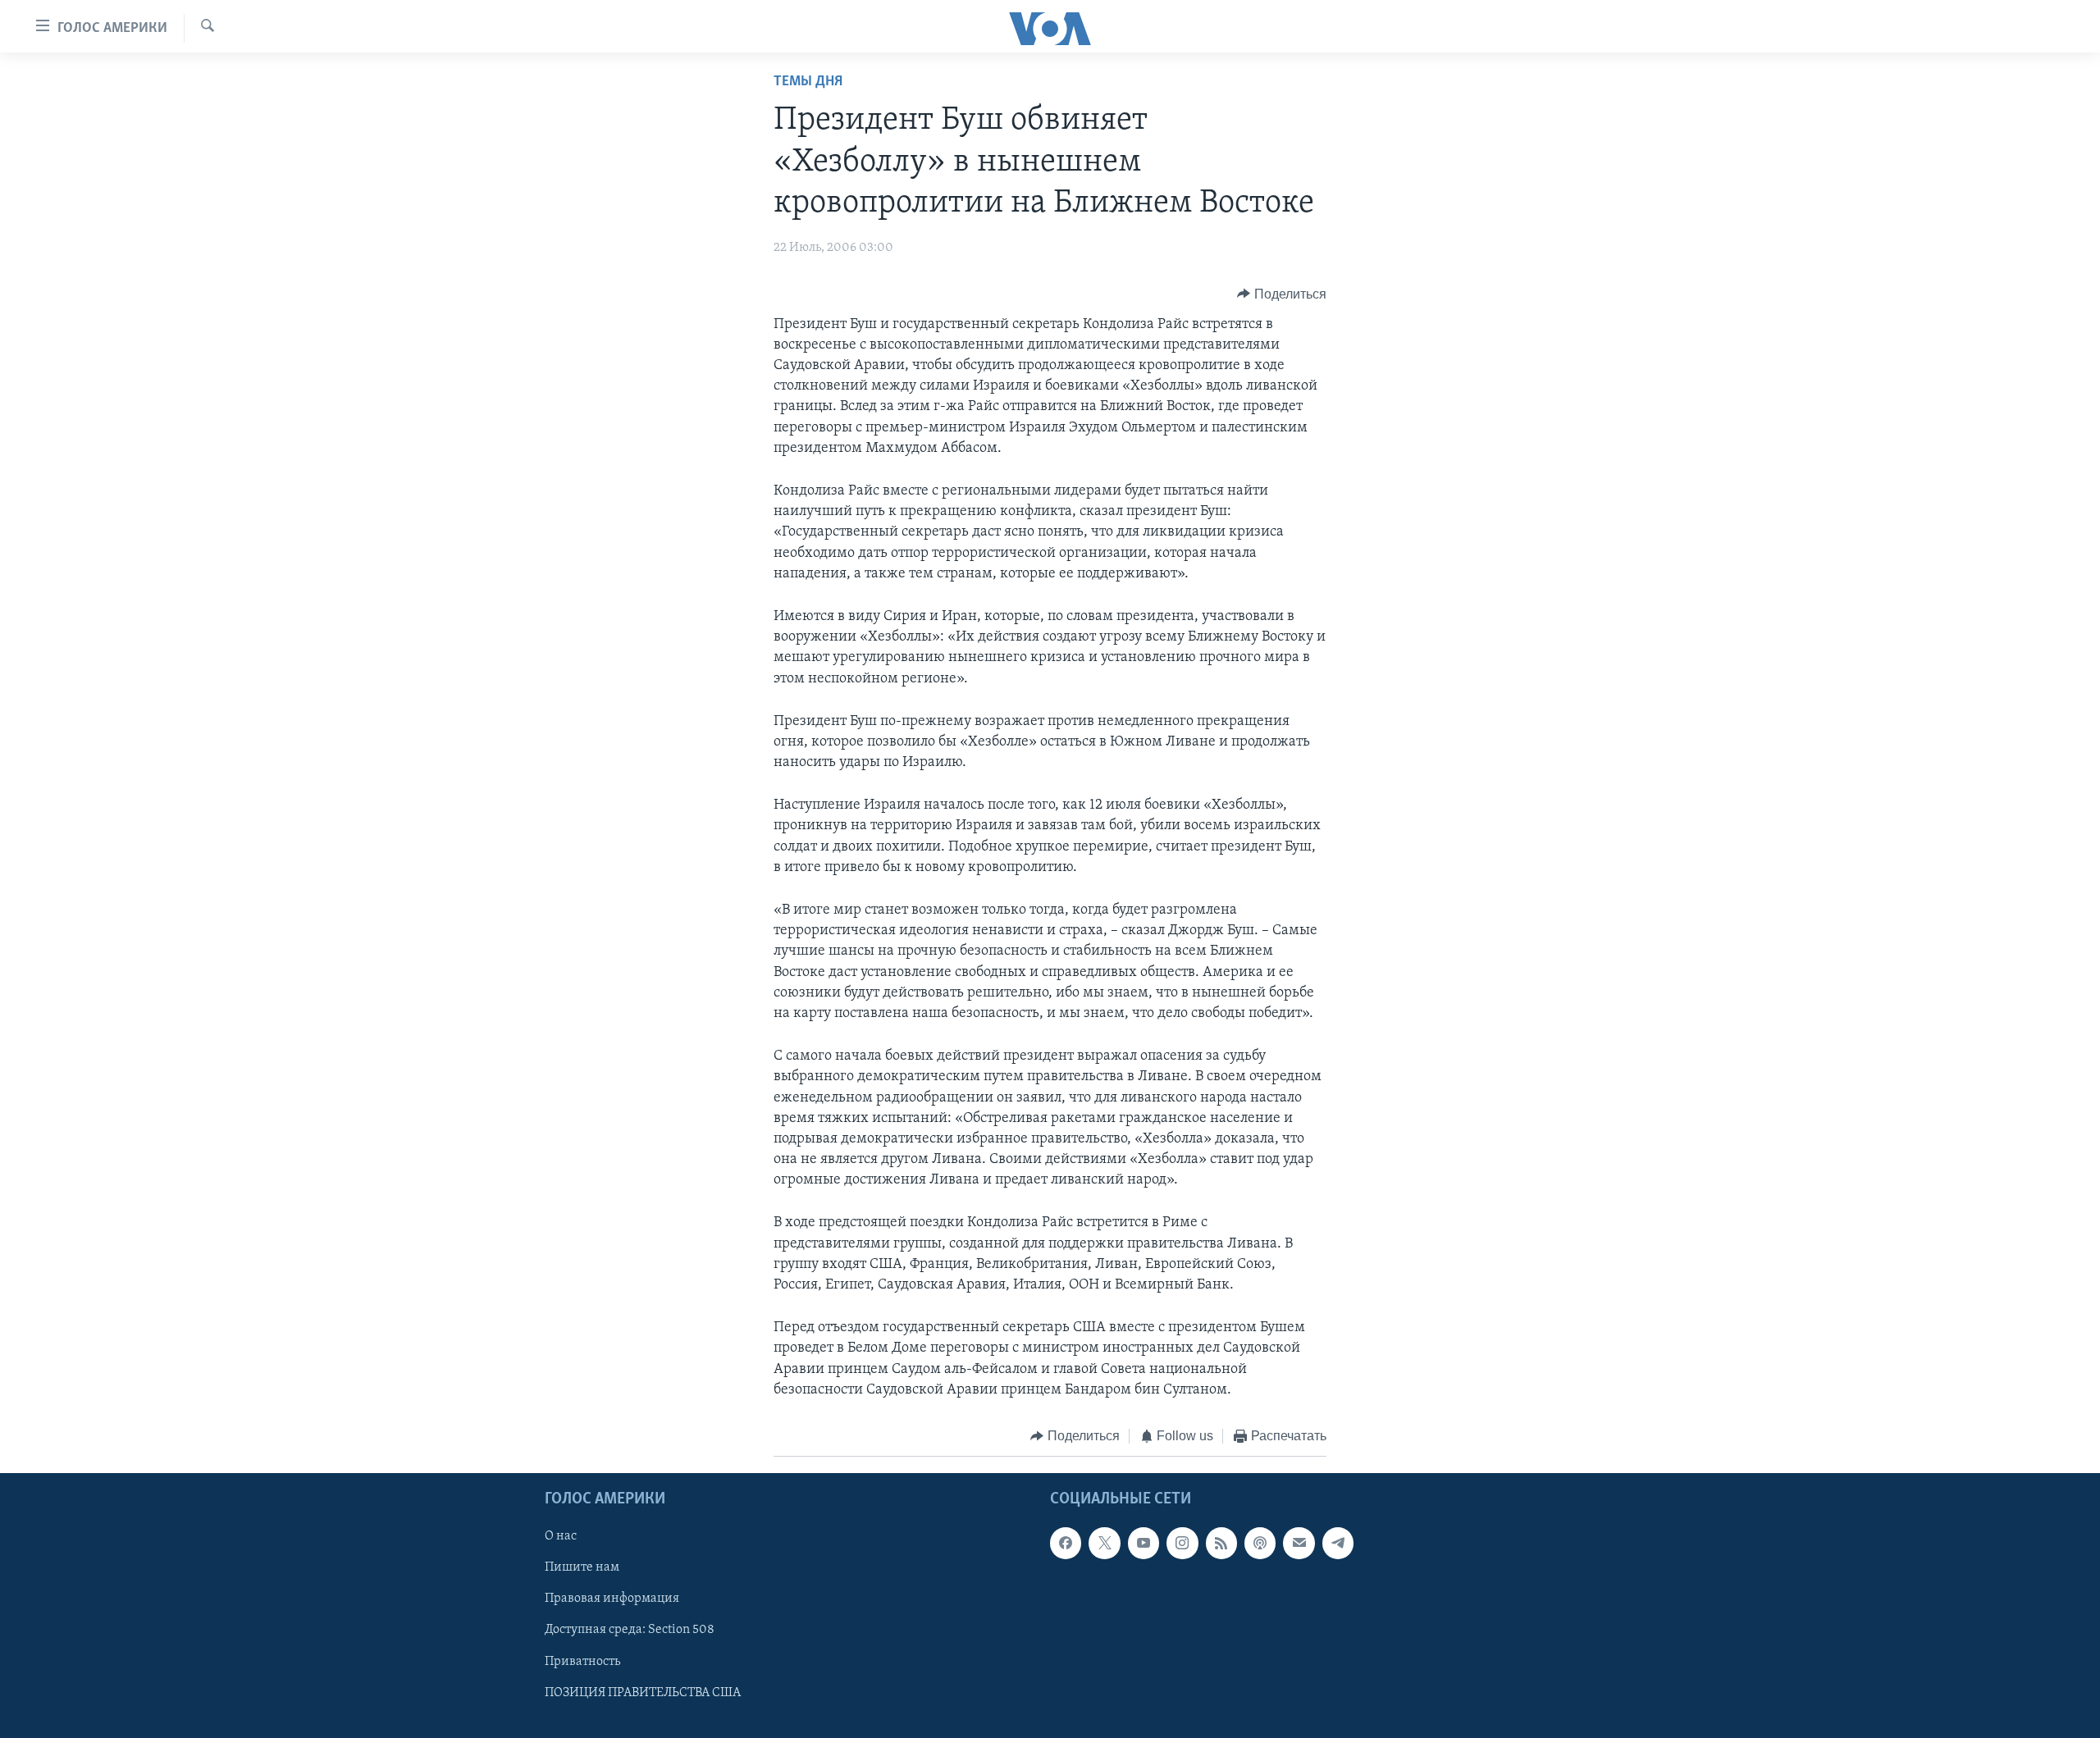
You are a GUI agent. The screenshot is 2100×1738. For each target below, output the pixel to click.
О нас (561, 1537)
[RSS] (1221, 1544)
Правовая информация (612, 1599)
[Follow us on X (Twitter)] (1104, 1544)
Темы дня (808, 82)
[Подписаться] (1299, 1544)
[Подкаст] (1260, 1544)
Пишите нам (582, 1568)
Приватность (582, 1662)
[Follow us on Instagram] (1182, 1544)
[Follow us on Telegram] (1338, 1544)
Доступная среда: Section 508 (630, 1631)
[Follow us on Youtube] (1144, 1544)
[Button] (1282, 294)
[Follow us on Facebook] (1066, 1544)
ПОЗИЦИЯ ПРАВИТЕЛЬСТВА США (643, 1693)
